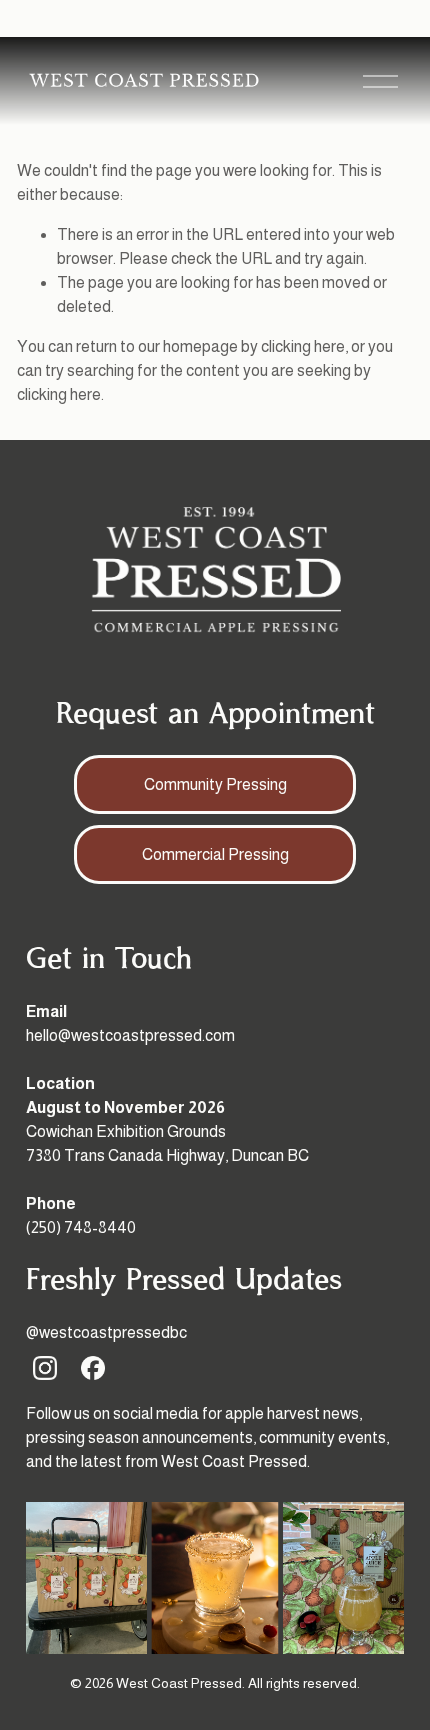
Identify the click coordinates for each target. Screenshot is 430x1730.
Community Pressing (215, 784)
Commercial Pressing (215, 854)
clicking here (303, 346)
